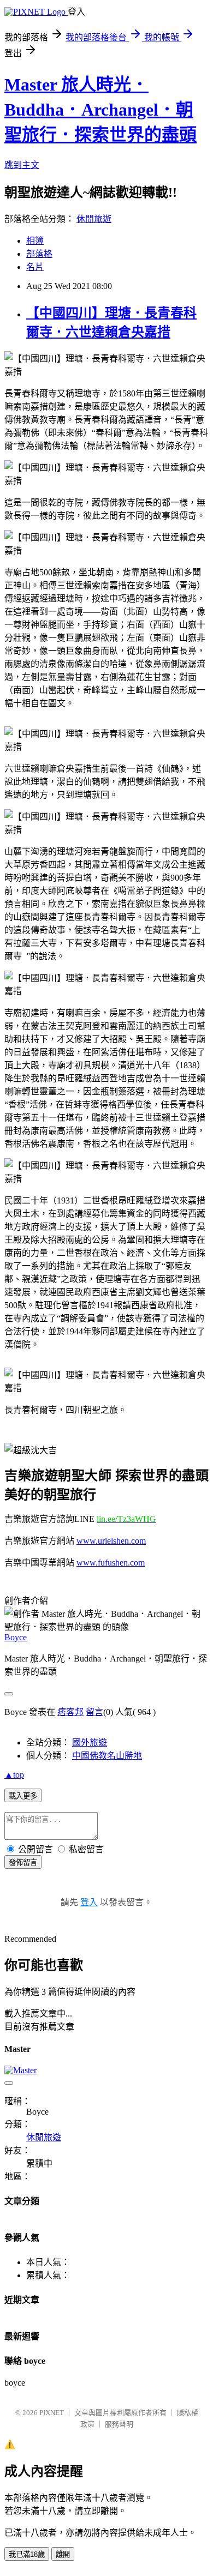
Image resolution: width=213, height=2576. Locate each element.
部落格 (39, 254)
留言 (94, 1712)
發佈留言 (23, 1862)
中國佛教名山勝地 (107, 1756)
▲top (14, 1775)
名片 (35, 267)
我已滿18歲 (27, 2554)
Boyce (16, 1637)
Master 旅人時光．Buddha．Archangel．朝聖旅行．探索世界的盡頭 (100, 110)
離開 (63, 2554)
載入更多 (23, 1796)
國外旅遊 (90, 1743)
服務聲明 (119, 2424)
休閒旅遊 (94, 219)
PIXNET (52, 2413)
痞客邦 (70, 1712)
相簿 (35, 241)
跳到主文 (22, 165)
